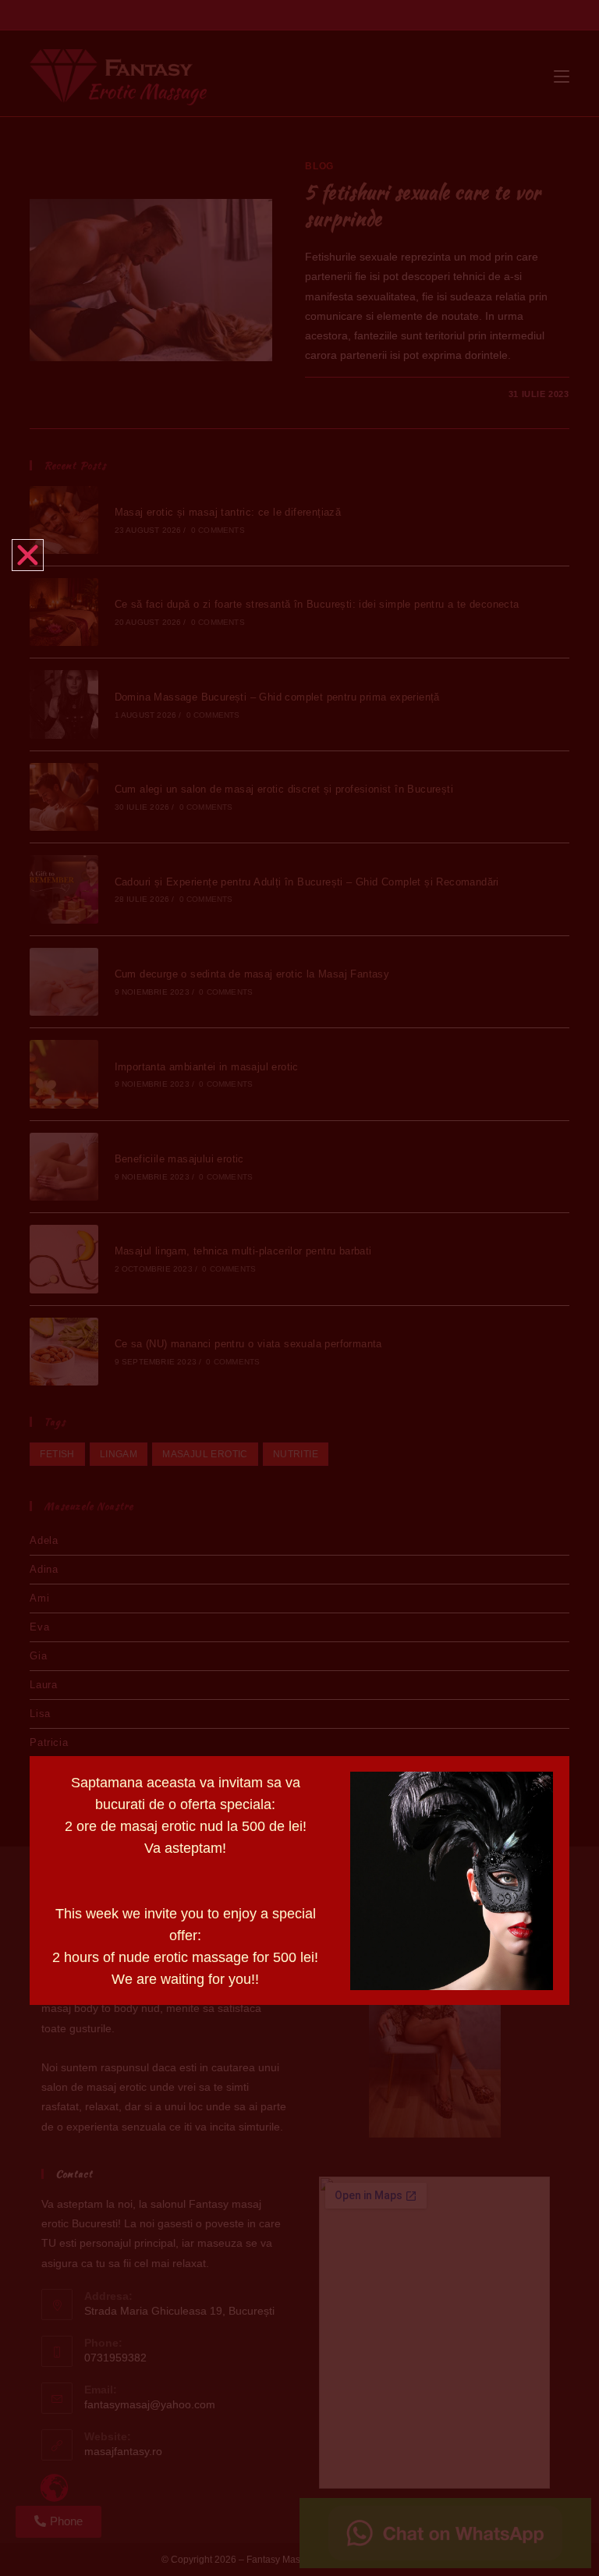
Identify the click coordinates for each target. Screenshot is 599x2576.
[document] (299, 1288)
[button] (28, 555)
